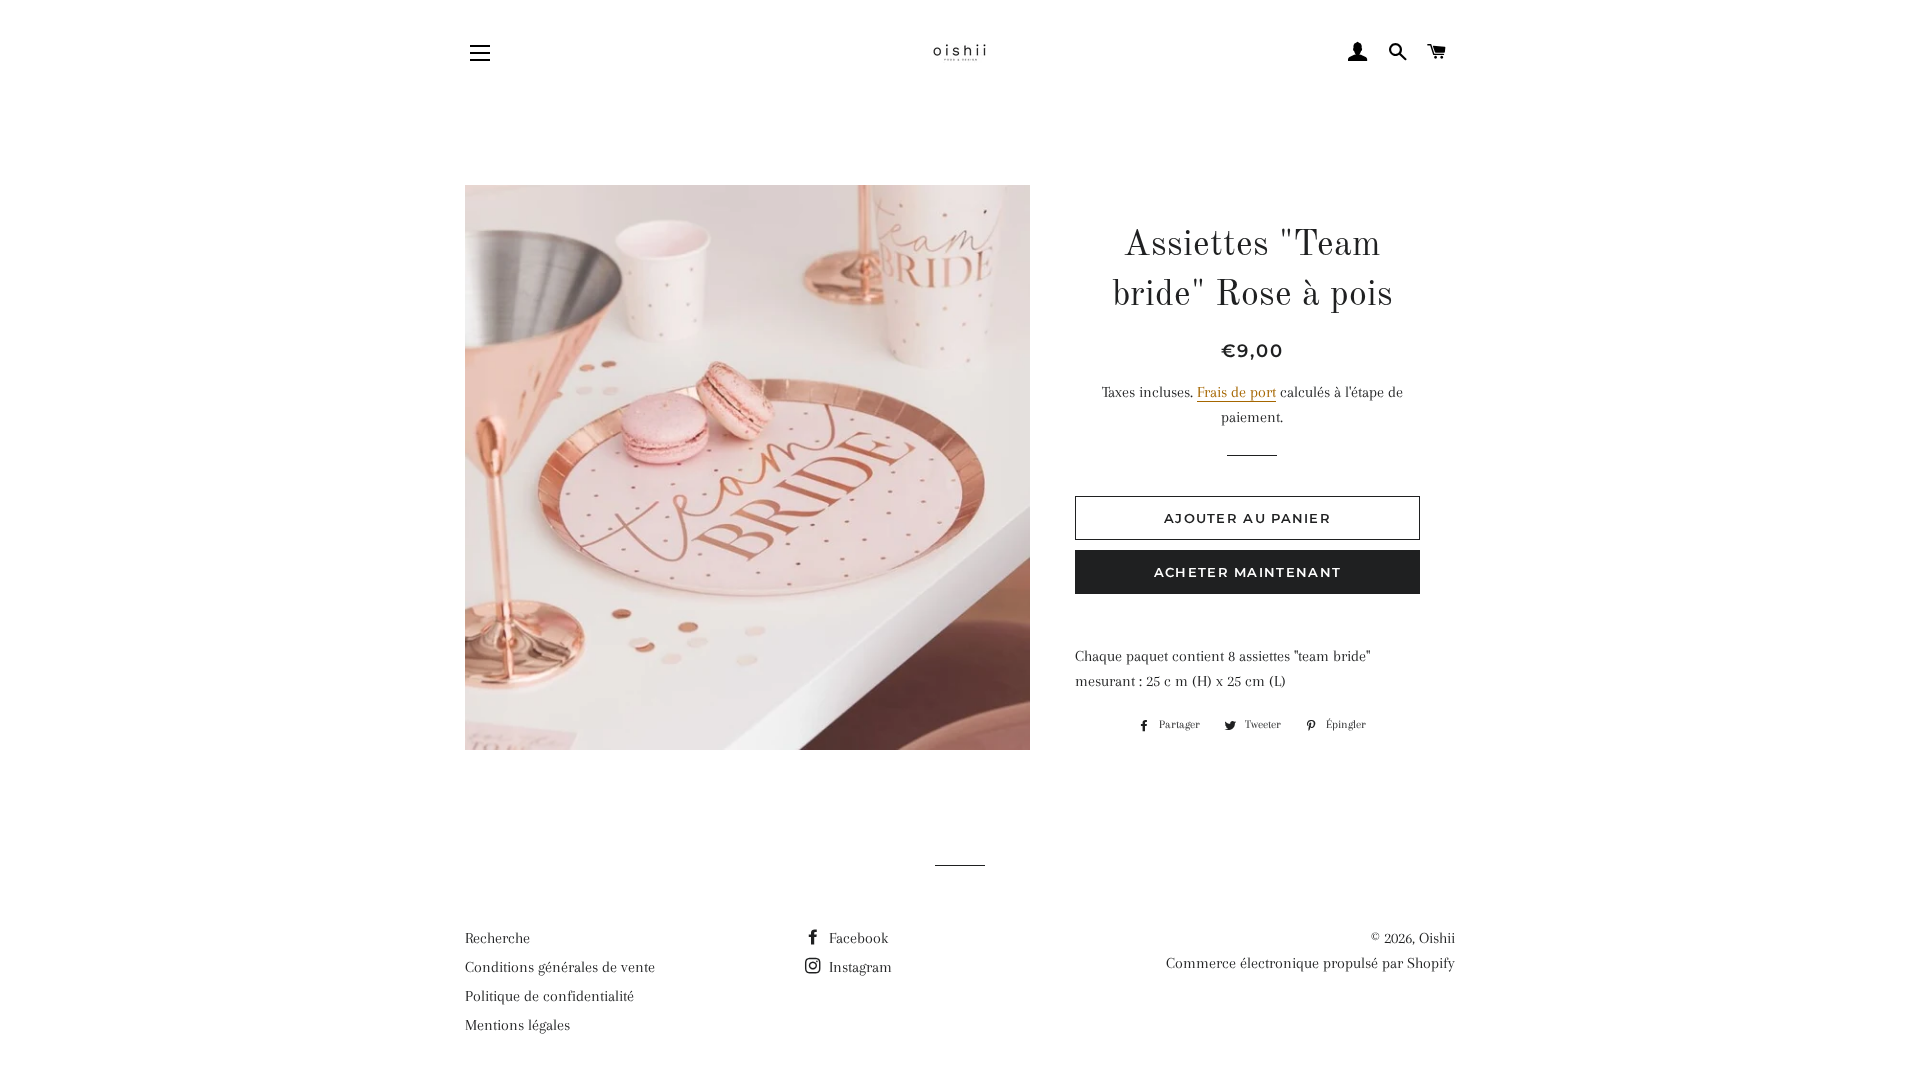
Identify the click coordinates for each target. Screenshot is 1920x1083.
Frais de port (1236, 392)
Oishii (1437, 938)
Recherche (497, 938)
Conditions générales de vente (560, 967)
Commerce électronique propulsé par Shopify (1310, 963)
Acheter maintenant (1247, 572)
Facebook (856, 938)
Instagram (858, 967)
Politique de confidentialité (549, 996)
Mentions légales (517, 1025)
